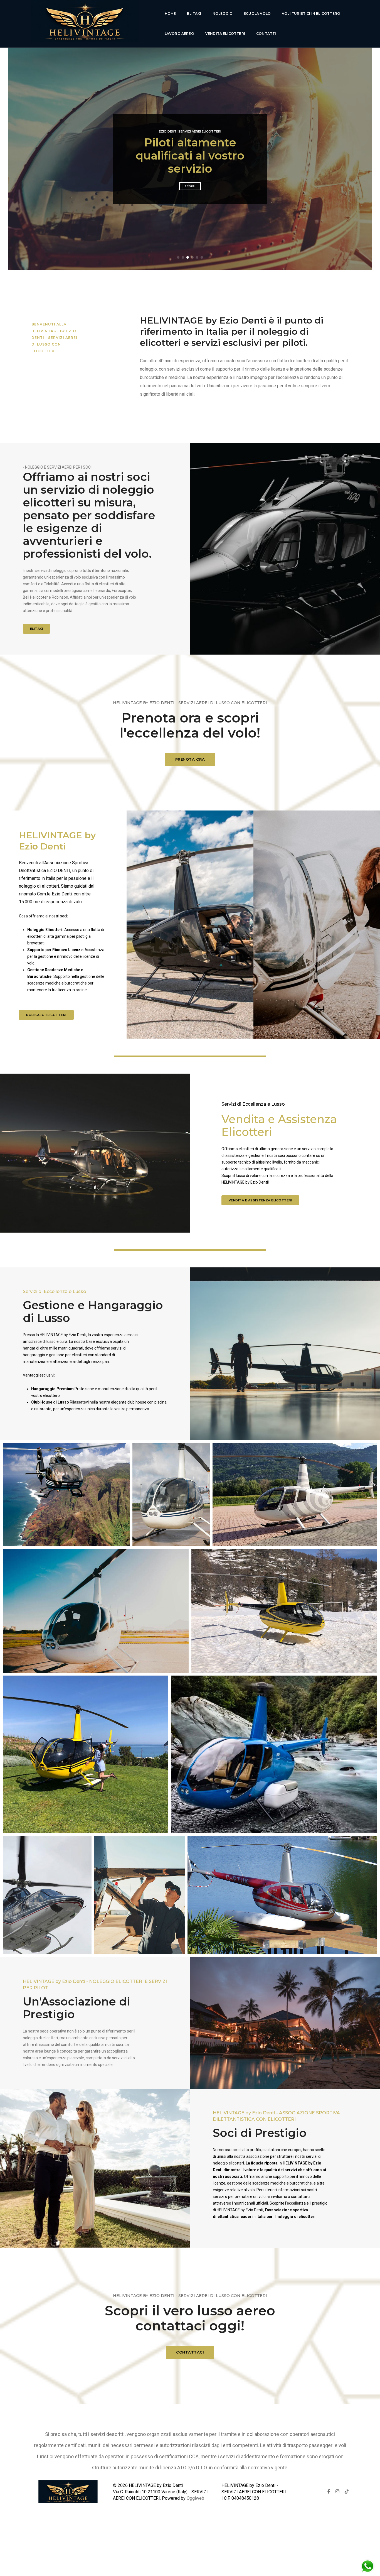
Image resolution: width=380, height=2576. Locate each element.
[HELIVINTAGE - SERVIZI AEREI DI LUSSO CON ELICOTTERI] (84, 24)
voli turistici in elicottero (311, 14)
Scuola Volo (257, 14)
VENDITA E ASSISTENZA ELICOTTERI (261, 1200)
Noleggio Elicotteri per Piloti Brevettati (190, 155)
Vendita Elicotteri (225, 34)
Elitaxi (194, 14)
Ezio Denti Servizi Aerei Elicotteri (190, 138)
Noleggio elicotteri (46, 1015)
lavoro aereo (179, 34)
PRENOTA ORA (190, 759)
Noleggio (223, 14)
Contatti (266, 34)
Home (170, 14)
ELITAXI (37, 629)
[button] (178, 257)
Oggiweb (195, 2498)
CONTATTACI (190, 2352)
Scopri (190, 179)
